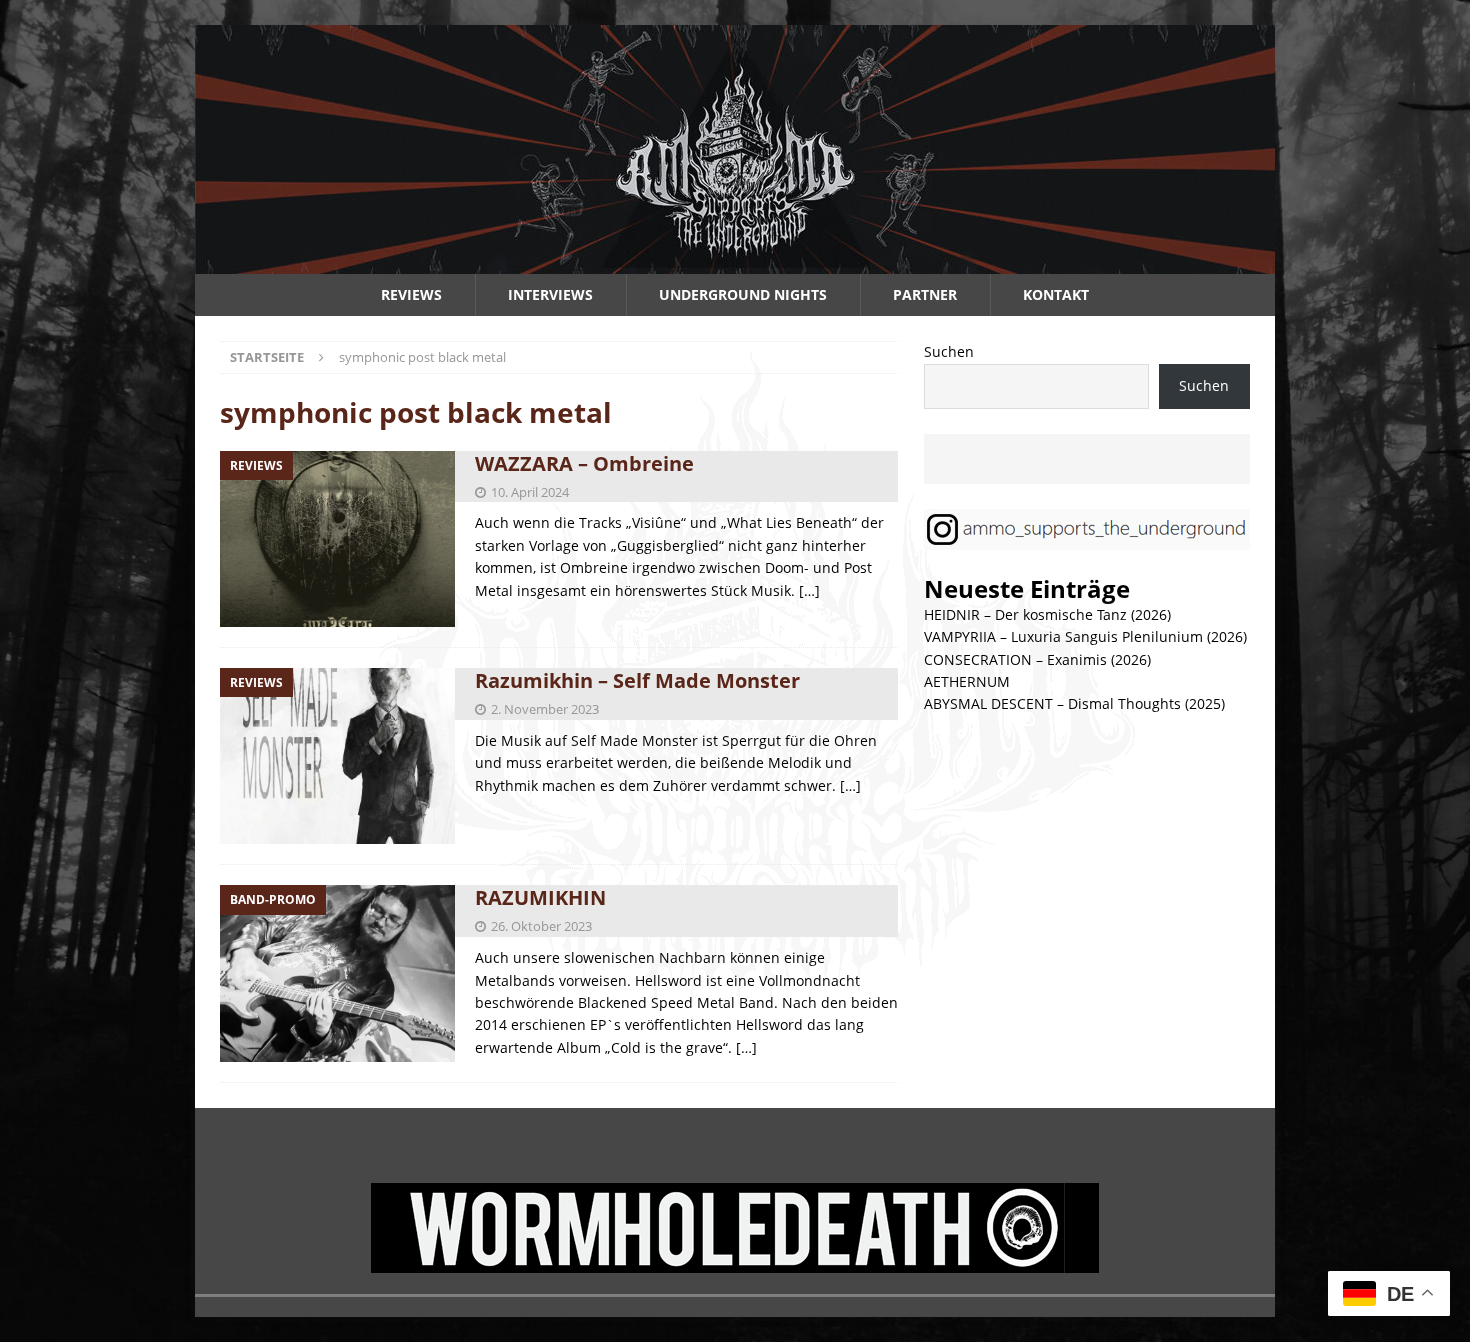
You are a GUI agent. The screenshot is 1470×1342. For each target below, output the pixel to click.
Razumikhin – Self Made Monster (637, 680)
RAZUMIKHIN (540, 897)
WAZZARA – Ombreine (584, 463)
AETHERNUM (967, 681)
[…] (809, 590)
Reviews (411, 294)
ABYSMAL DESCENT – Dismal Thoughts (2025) (1074, 703)
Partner (925, 294)
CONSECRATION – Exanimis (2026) (1037, 659)
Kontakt (1056, 294)
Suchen (949, 351)
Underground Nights (743, 294)
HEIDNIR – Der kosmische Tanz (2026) (1047, 614)
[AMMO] (735, 262)
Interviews (550, 294)
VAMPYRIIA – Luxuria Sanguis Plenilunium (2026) (1085, 636)
